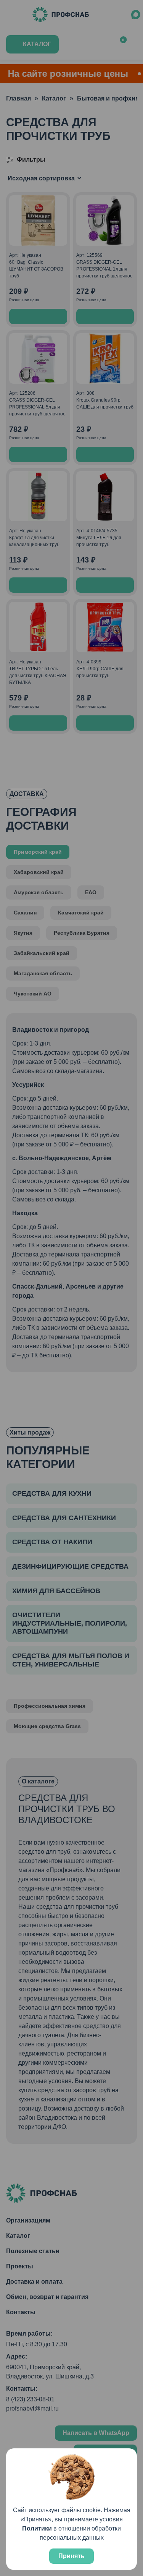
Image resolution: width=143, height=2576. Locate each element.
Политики (37, 2528)
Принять (71, 2556)
